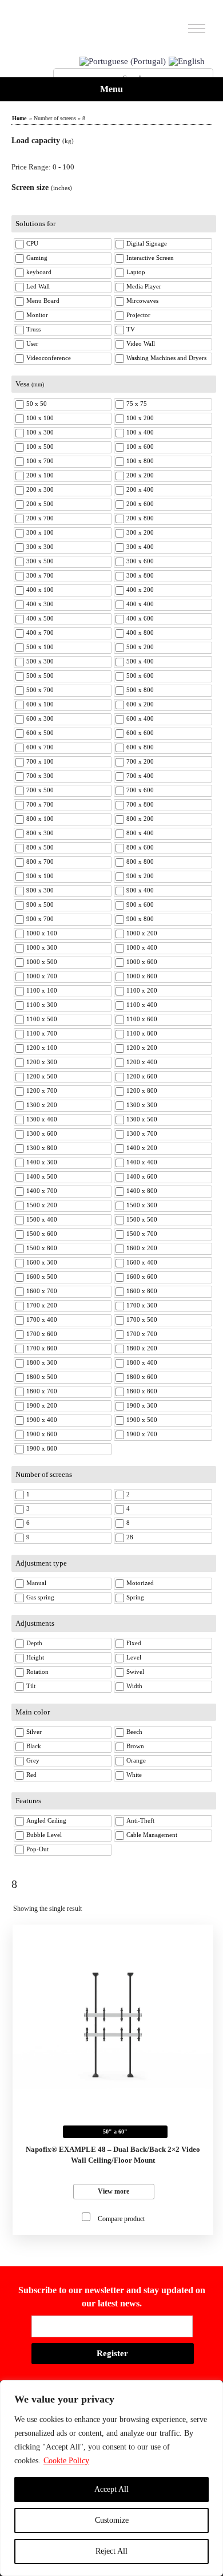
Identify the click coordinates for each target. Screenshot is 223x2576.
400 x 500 (40, 618)
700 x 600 (140, 790)
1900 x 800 (42, 1448)
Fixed (134, 1643)
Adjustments (35, 1623)
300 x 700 (40, 575)
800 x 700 (40, 862)
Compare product (121, 2219)
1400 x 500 (42, 1176)
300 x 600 (140, 561)
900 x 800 (140, 919)
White (134, 1775)
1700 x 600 (42, 1334)
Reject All (111, 2551)
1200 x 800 (142, 1091)
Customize (112, 2520)
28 (130, 1537)
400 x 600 (140, 618)
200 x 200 (140, 475)
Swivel (135, 1672)
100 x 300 (40, 432)
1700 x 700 (142, 1334)
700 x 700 (40, 804)
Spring (135, 1597)
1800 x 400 (142, 1362)
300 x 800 (140, 575)
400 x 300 (40, 604)
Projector (138, 315)
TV (131, 329)
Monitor (37, 315)
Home (19, 118)
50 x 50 (37, 404)
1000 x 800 (142, 976)
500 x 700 (40, 690)
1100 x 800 (142, 1033)
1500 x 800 (42, 1248)
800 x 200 (140, 819)
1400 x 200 (142, 1148)
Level (134, 1657)
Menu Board (43, 301)
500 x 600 (140, 675)
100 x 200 (140, 418)
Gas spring (40, 1597)
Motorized (140, 1583)
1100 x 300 (42, 1005)
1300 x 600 (42, 1133)
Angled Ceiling (46, 1820)
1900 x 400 (42, 1420)
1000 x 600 (142, 962)
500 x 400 (140, 661)
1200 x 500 (42, 1076)
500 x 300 (40, 661)
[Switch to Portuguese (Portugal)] (123, 62)
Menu (111, 89)
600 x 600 (140, 733)
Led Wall (38, 286)
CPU (32, 243)
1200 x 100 (42, 1048)
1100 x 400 (142, 1005)
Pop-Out (37, 1849)
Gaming (37, 258)
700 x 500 (40, 790)
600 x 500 (40, 733)
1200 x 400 (142, 1062)
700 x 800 (140, 804)
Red (31, 1775)
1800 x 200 (142, 1348)
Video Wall (141, 343)
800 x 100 (40, 819)
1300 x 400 (42, 1119)
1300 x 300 (142, 1105)
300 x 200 (140, 532)
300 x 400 (140, 547)
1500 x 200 (42, 1205)
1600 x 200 (142, 1248)
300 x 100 (40, 532)
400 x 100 (40, 590)
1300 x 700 (142, 1133)
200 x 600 (140, 504)
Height (35, 1657)
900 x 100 (40, 876)
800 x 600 (140, 847)
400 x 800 (140, 633)
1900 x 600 (42, 1434)
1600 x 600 (142, 1277)
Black (34, 1746)
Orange (136, 1760)
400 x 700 (40, 633)
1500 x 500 (142, 1219)
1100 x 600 (142, 1019)
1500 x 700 (142, 1234)
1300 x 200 (42, 1105)
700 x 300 (40, 776)
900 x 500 (40, 904)
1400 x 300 (42, 1162)
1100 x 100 (42, 990)
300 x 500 (40, 561)
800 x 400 (140, 833)
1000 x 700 (42, 976)
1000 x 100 (42, 933)
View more (114, 2191)
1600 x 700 (42, 1291)
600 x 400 (140, 718)
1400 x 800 (142, 1191)
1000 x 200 (142, 933)
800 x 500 (40, 847)
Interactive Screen (150, 258)
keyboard (39, 272)
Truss (33, 329)
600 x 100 (40, 704)
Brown (135, 1746)
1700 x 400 (42, 1319)
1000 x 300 (42, 947)
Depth (34, 1643)
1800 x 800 (142, 1391)
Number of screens (44, 1474)
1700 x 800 (42, 1348)
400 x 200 (140, 590)
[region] (111, 2478)
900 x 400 (140, 890)
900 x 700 (40, 919)
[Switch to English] (187, 62)
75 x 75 (137, 404)
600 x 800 (140, 747)
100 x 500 (40, 447)
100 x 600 (140, 447)
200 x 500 (40, 504)
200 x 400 (140, 489)
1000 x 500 (42, 962)
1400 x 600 (142, 1176)
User (32, 343)
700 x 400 (140, 776)
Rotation (37, 1672)
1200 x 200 (142, 1048)
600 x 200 (140, 704)
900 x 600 (140, 904)
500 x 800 (140, 690)
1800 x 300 (42, 1362)
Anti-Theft (140, 1820)
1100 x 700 (42, 1033)
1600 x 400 (142, 1262)
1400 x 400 (142, 1162)
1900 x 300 (142, 1405)
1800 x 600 (142, 1377)
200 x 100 (40, 475)
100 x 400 (140, 432)
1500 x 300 (142, 1205)
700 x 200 (140, 761)
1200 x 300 (42, 1062)
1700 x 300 (142, 1305)
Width (134, 1686)
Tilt (31, 1686)
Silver (34, 1732)
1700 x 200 (42, 1305)
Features (28, 1801)
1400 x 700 (42, 1191)
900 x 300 (40, 890)
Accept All (111, 2489)
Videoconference (49, 358)
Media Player (144, 286)
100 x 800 (140, 461)
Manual (36, 1583)
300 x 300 (40, 547)
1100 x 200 (142, 990)
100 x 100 (40, 418)
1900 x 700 (142, 1434)
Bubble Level (44, 1835)
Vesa (30, 384)
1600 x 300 (42, 1262)
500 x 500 (40, 675)
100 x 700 (40, 461)
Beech (134, 1732)
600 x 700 (40, 747)
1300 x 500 (142, 1119)
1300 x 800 (42, 1148)
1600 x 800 (142, 1291)
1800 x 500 (42, 1377)
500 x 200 (140, 647)
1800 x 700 (42, 1391)
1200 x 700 (42, 1091)
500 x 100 (40, 647)
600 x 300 (40, 718)
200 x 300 (40, 489)
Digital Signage (147, 243)
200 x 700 (40, 518)
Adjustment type (41, 1563)
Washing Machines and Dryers (166, 358)
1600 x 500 (42, 1277)
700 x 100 (40, 761)
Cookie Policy (66, 2461)
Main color (33, 1712)
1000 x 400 (142, 947)
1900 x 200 (42, 1405)
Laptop (136, 272)
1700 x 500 (142, 1319)
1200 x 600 (142, 1076)
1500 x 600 (42, 1234)
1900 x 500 (142, 1420)
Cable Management (152, 1835)
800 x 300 (40, 833)
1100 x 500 (42, 1019)
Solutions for (35, 224)
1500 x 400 (42, 1219)
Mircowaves (142, 301)
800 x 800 (140, 862)
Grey (33, 1760)
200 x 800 (140, 518)
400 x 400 (140, 604)
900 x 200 (140, 876)
